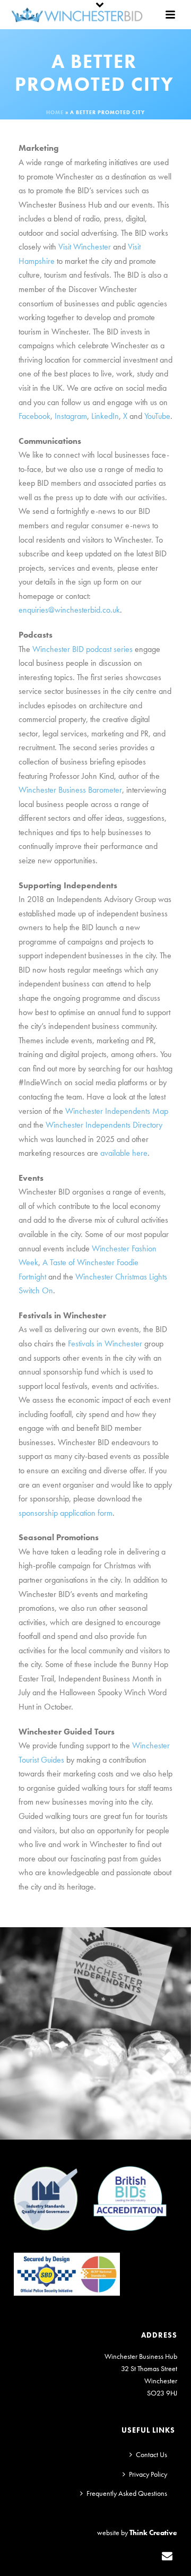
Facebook (34, 416)
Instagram (71, 416)
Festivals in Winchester (105, 1343)
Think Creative (153, 2532)
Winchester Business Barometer (70, 790)
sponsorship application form (66, 1513)
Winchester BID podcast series (83, 649)
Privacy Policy (148, 2474)
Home (55, 112)
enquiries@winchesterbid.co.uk (69, 610)
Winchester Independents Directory (104, 1125)
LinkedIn (105, 416)
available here (124, 1153)
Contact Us (151, 2454)
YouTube (157, 416)
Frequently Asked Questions (127, 2493)
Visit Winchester (85, 247)
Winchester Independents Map (117, 1111)
